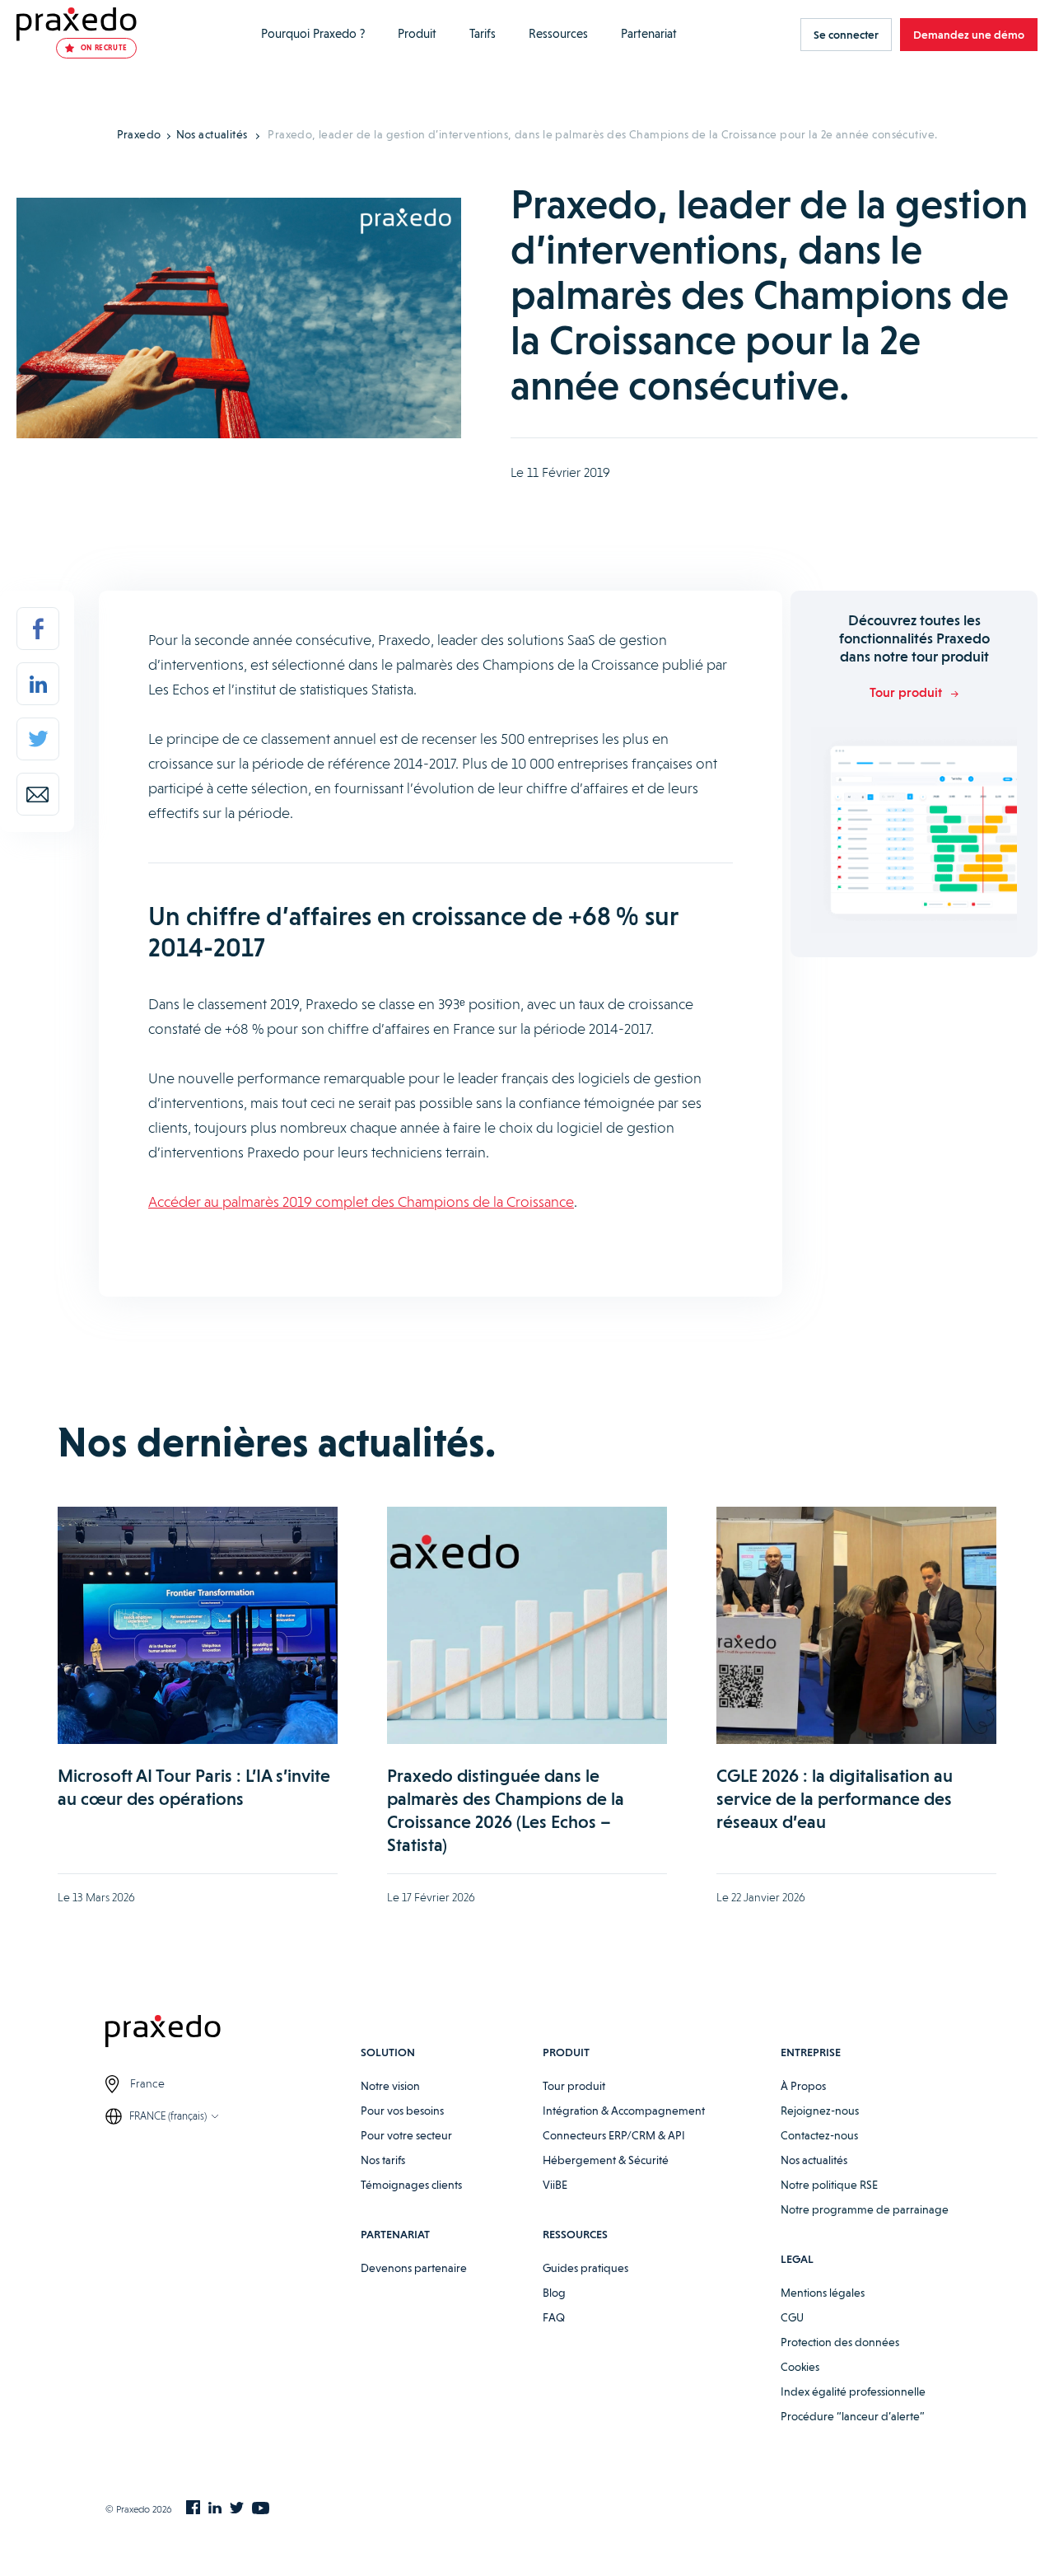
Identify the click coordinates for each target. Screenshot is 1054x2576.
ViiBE (555, 2185)
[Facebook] (38, 629)
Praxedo (139, 134)
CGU (792, 2317)
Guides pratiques (585, 2268)
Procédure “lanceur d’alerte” (853, 2416)
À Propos (803, 2086)
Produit (417, 34)
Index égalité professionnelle (853, 2391)
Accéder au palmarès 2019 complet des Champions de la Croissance (361, 1202)
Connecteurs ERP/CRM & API (614, 2135)
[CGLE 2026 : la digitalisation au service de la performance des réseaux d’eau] (856, 1625)
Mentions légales (823, 2293)
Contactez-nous (819, 2135)
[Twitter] (38, 739)
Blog (554, 2293)
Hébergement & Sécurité (606, 2160)
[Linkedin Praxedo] (215, 2509)
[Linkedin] (38, 684)
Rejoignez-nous (820, 2111)
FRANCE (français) (168, 2116)
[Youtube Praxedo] (261, 2509)
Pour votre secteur (406, 2135)
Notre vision (390, 2086)
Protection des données (840, 2342)
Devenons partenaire (414, 2268)
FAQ (554, 2317)
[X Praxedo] (237, 2509)
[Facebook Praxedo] (193, 2509)
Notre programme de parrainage (865, 2209)
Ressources (558, 34)
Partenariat (649, 34)
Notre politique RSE (829, 2185)
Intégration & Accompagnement (624, 2111)
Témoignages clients (411, 2185)
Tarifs (483, 34)
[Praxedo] (77, 24)
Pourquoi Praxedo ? (313, 34)
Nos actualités (212, 134)
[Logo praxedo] (233, 2034)
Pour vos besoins (402, 2111)
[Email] (38, 794)
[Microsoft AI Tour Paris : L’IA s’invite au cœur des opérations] (198, 1625)
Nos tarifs (383, 2160)
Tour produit (574, 2086)
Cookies (800, 2367)
